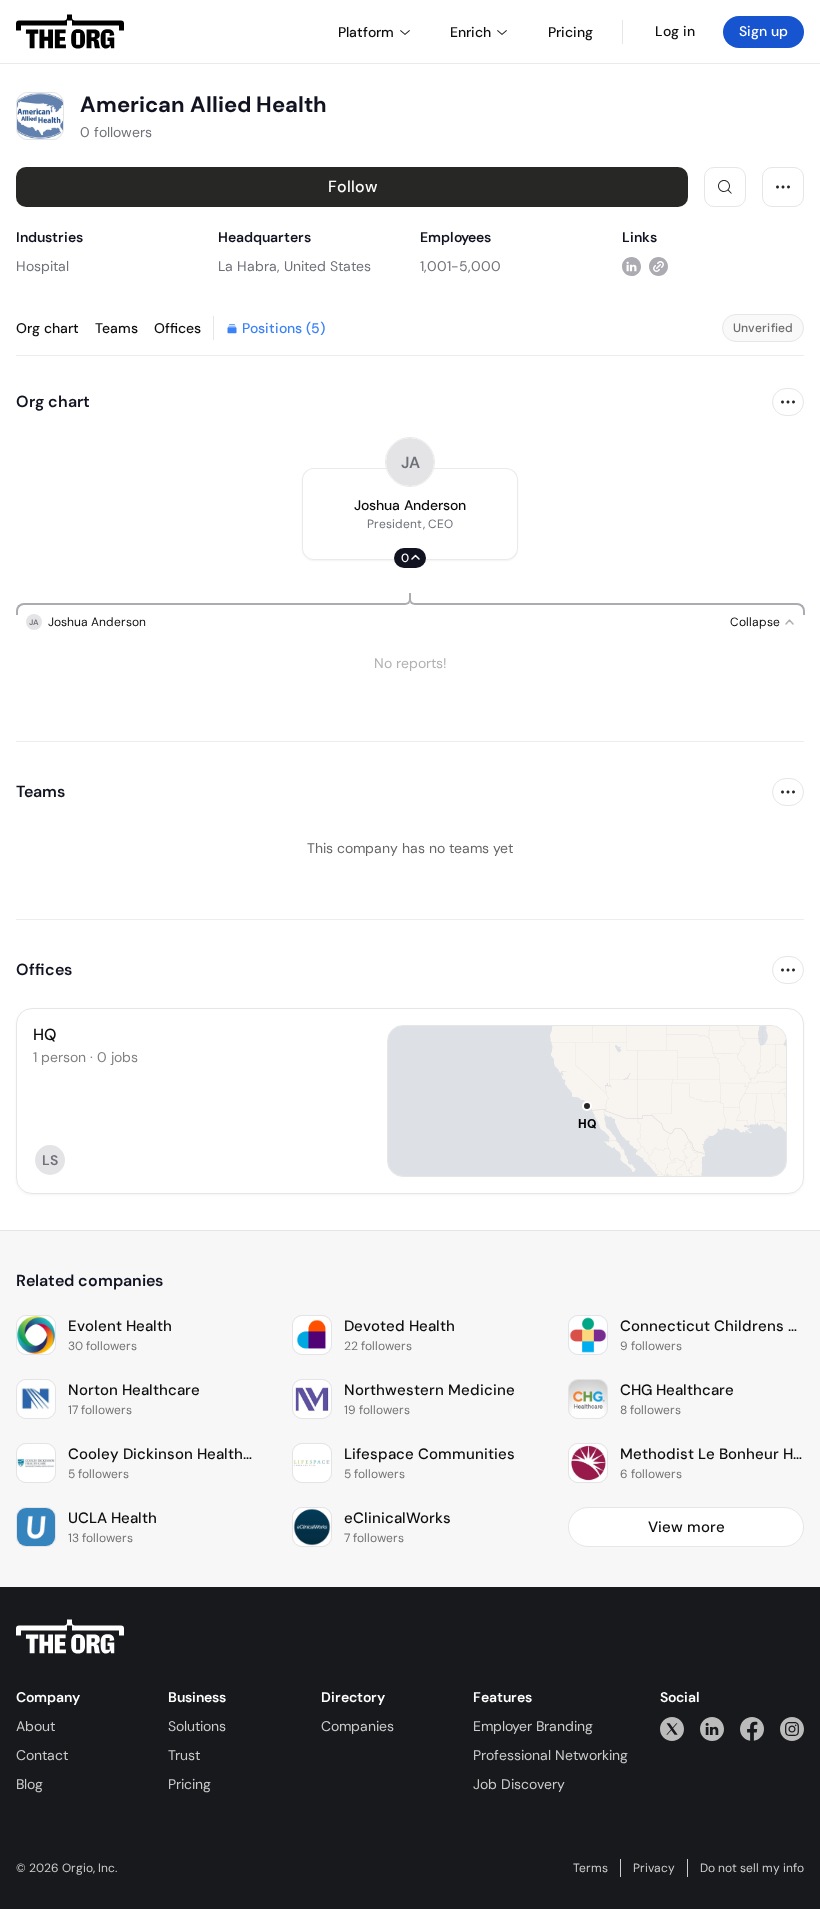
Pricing (189, 1784)
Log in (675, 31)
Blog (29, 1784)
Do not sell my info (752, 1868)
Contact (42, 1755)
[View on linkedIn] (631, 265)
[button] (410, 514)
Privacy (654, 1868)
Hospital (42, 266)
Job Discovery (519, 1784)
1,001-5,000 (460, 266)
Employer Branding (533, 1726)
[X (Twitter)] (672, 1728)
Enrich (470, 32)
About (35, 1726)
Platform (366, 32)
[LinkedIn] (712, 1728)
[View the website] (658, 265)
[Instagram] (792, 1728)
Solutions (197, 1726)
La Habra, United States (294, 266)
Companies (357, 1726)
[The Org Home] (70, 32)
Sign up (763, 31)
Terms (590, 1868)
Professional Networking (550, 1755)
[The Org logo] (70, 1637)
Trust (184, 1755)
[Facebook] (752, 1728)
